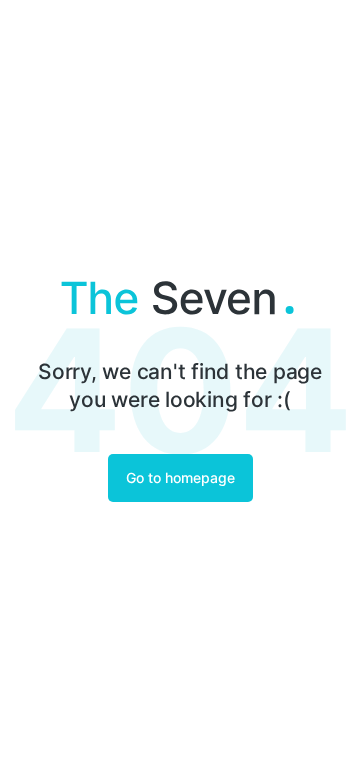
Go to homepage (180, 477)
